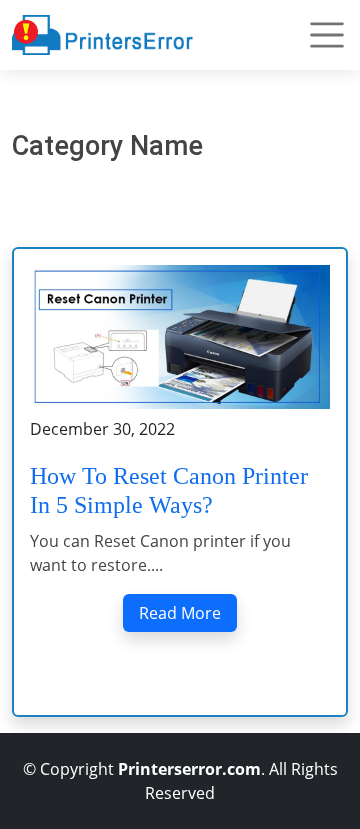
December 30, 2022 (102, 429)
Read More (180, 613)
